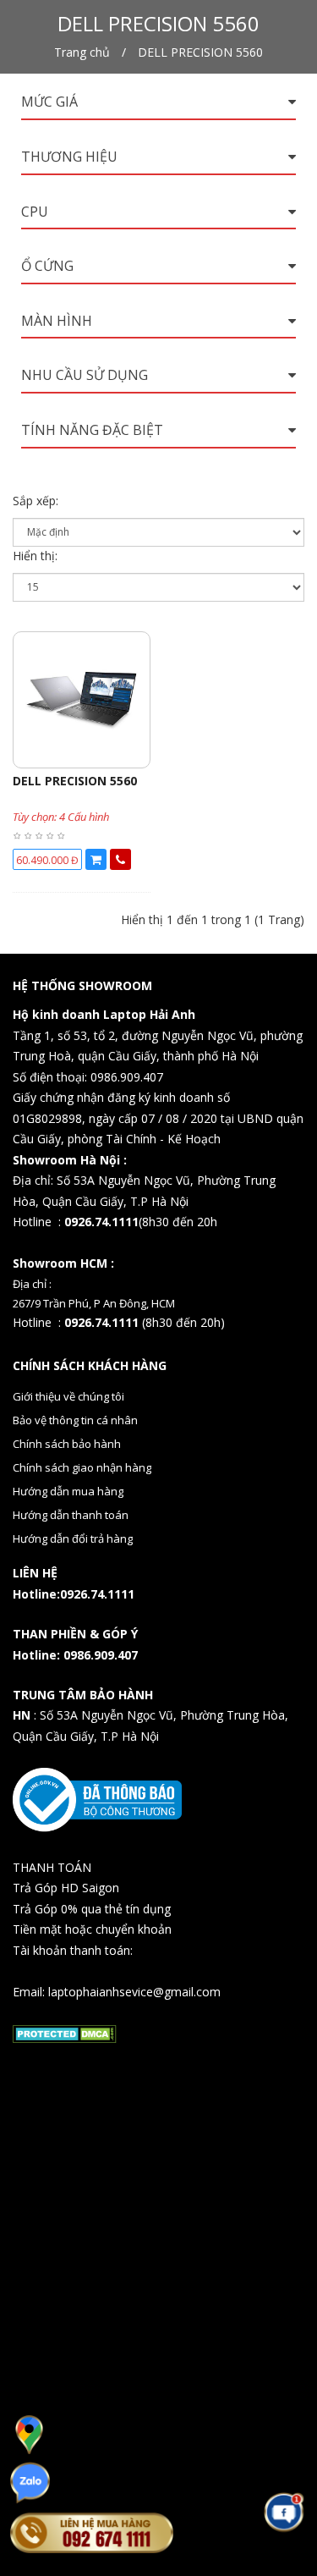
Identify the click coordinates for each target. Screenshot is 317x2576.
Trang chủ (82, 52)
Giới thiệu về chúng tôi (68, 1396)
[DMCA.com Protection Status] (65, 2033)
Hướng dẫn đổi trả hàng (73, 1538)
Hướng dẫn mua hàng (68, 1491)
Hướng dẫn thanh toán (71, 1515)
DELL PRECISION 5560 (200, 52)
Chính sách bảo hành (67, 1444)
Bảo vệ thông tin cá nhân (75, 1420)
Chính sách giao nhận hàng (82, 1467)
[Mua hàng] (96, 859)
